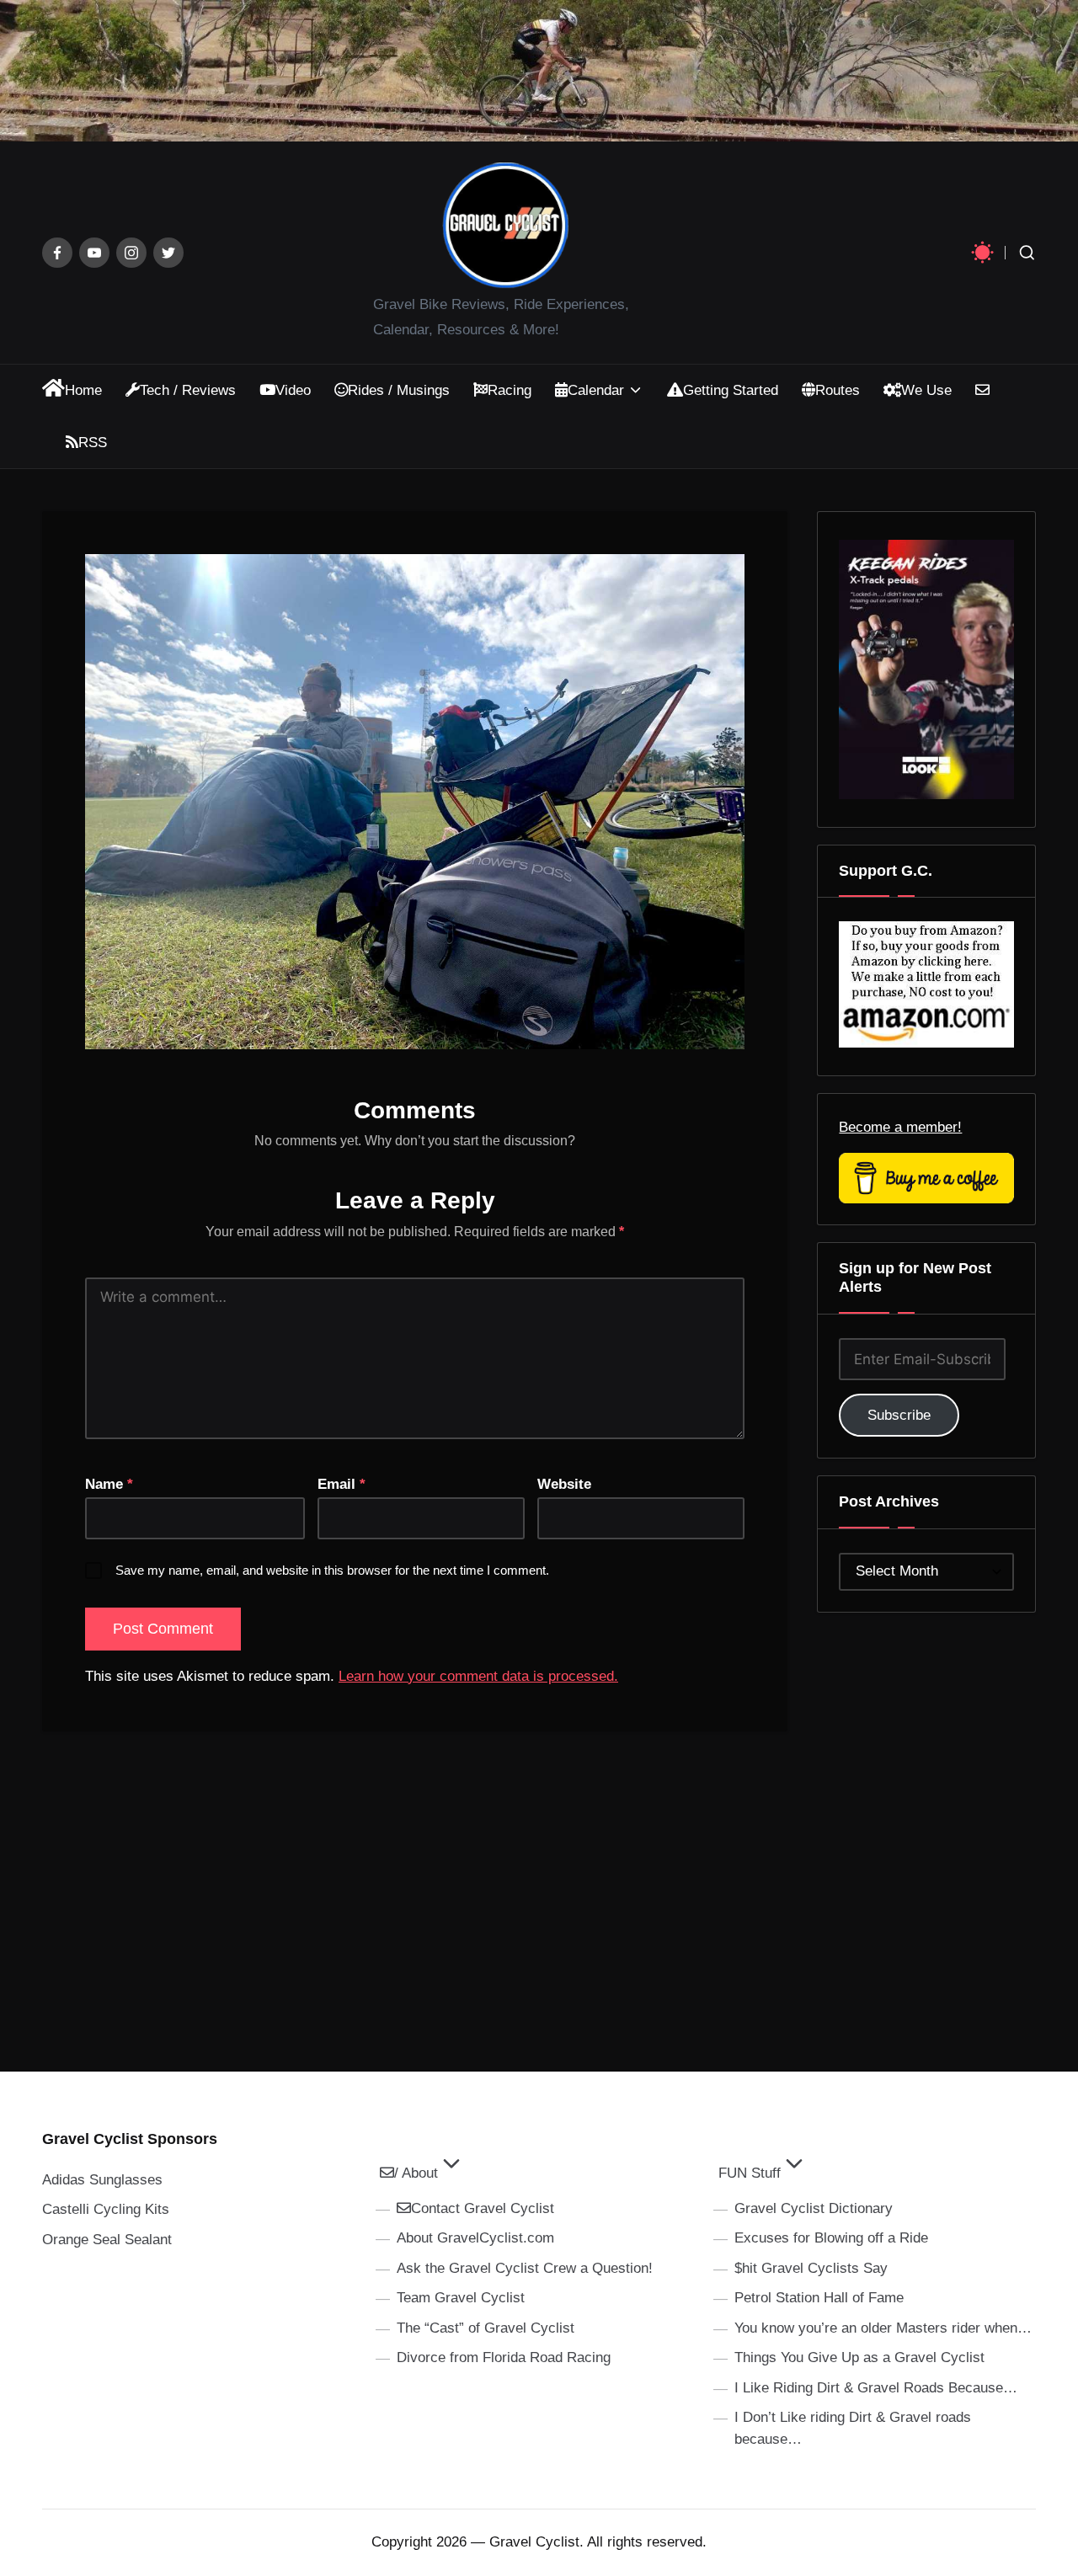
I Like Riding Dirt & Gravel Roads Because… (876, 2388)
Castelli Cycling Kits (106, 2209)
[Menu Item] (57, 253)
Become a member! (900, 1127)
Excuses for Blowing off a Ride (831, 2238)
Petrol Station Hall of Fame (819, 2298)
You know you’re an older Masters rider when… (883, 2328)
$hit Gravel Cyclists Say (811, 2268)
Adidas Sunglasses (102, 2180)
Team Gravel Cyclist (461, 2298)
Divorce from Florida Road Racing (504, 2357)
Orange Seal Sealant (107, 2240)
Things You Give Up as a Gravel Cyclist (859, 2357)
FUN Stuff (750, 2173)
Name (109, 1484)
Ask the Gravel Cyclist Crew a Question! (525, 2268)
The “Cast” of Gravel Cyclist (486, 2328)
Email (342, 1484)
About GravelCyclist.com (475, 2238)
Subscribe (899, 1415)
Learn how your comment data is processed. (478, 1676)
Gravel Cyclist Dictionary (814, 2208)
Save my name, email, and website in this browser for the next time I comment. (332, 1570)
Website (564, 1484)
